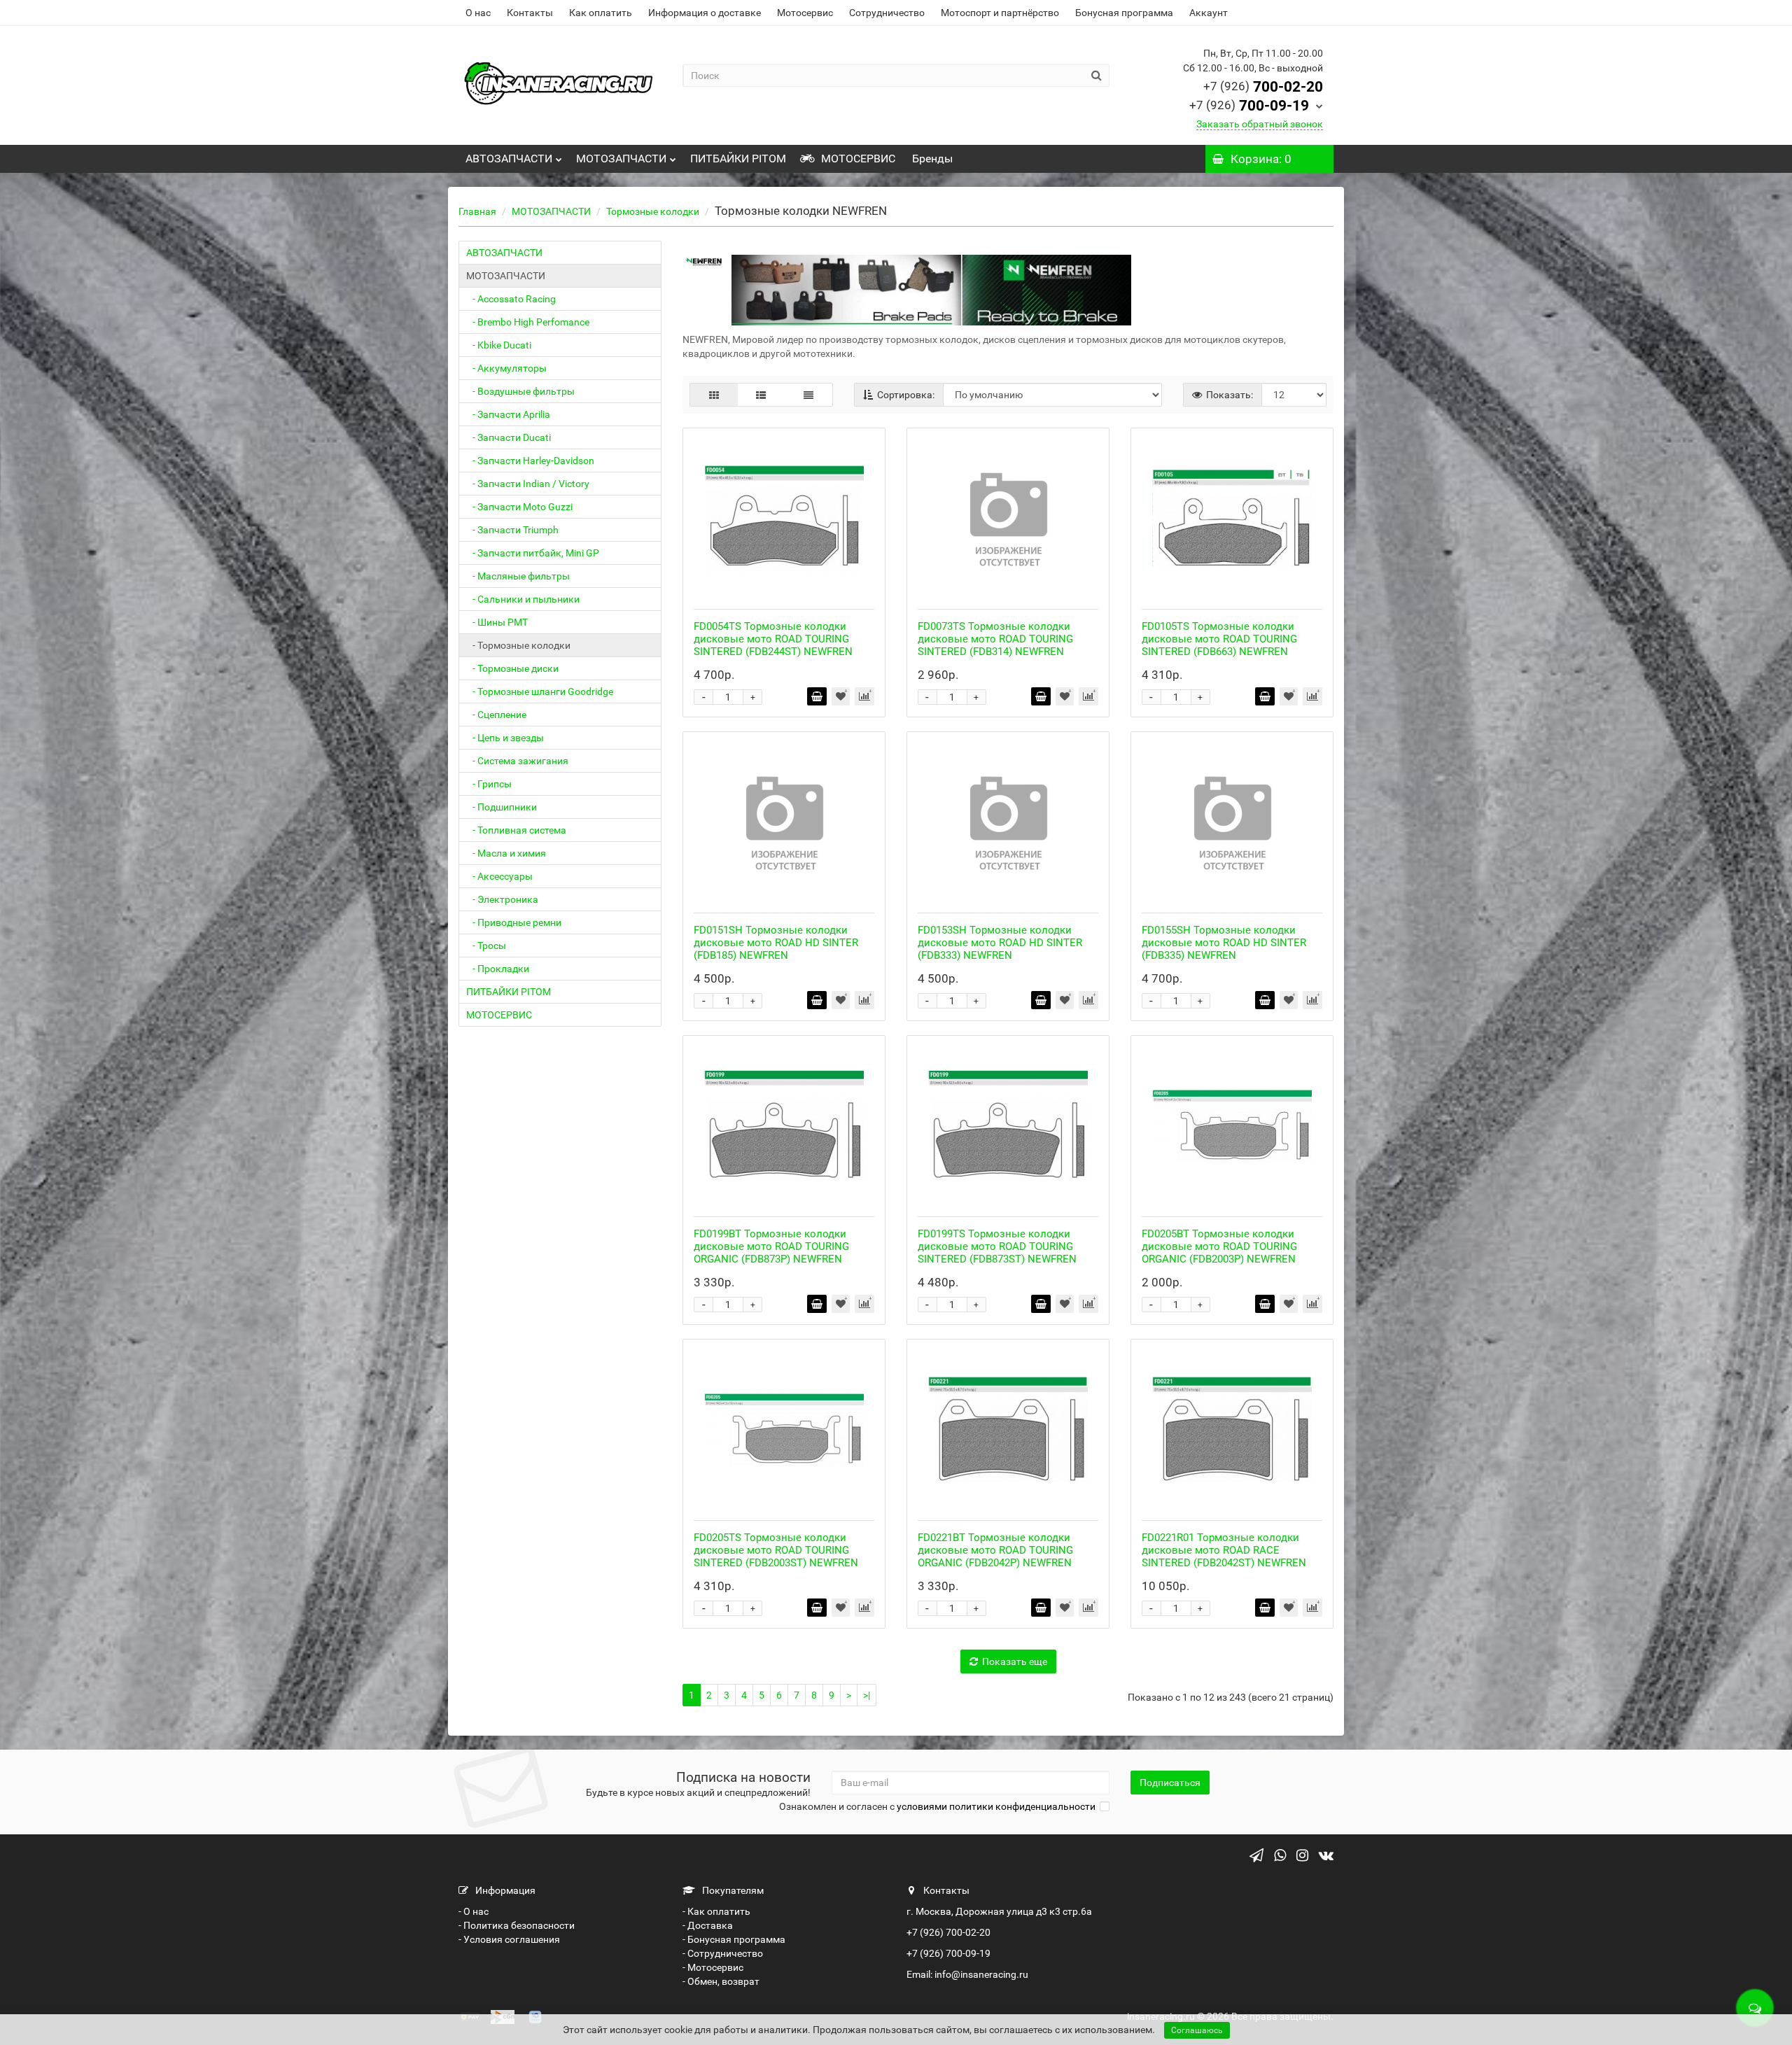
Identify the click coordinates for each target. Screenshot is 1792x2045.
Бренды (931, 159)
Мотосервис (805, 13)
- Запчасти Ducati (509, 437)
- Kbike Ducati (499, 345)
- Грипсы (489, 784)
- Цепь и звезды (505, 738)
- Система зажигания (517, 761)
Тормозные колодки (653, 211)
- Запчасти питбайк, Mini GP (533, 553)
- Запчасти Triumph (512, 530)
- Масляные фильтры (518, 576)
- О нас (474, 1911)
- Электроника (502, 899)
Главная (477, 211)
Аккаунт (1209, 13)
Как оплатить (601, 13)
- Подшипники (502, 807)
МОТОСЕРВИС (857, 159)
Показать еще (1015, 1661)
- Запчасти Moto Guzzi (519, 507)
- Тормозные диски (512, 668)
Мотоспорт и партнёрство (1000, 13)
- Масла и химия (506, 853)
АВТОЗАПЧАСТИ (509, 159)
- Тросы (486, 946)
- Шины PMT (497, 622)
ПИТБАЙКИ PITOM (738, 159)
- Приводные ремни (514, 922)
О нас (478, 13)
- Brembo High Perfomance (528, 322)
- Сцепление (496, 715)
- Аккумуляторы (506, 368)
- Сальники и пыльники (523, 599)
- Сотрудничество (723, 1953)
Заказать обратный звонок (1260, 124)
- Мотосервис (713, 1967)
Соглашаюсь (1197, 2030)
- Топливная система (516, 830)
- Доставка (708, 1925)
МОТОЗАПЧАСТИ (621, 159)
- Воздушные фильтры (520, 391)
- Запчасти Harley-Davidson (530, 461)
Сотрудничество (887, 13)
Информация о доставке (705, 13)
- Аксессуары (499, 876)
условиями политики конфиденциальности (996, 1806)
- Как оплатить (716, 1911)
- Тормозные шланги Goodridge (540, 691)
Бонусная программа (1124, 13)
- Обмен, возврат (721, 1981)
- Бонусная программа (734, 1939)
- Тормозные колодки (518, 645)
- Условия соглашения (509, 1939)
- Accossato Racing (511, 299)
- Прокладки (498, 969)
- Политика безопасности (517, 1925)
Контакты (530, 13)
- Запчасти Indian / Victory (528, 484)
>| (867, 1695)
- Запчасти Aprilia (508, 414)
